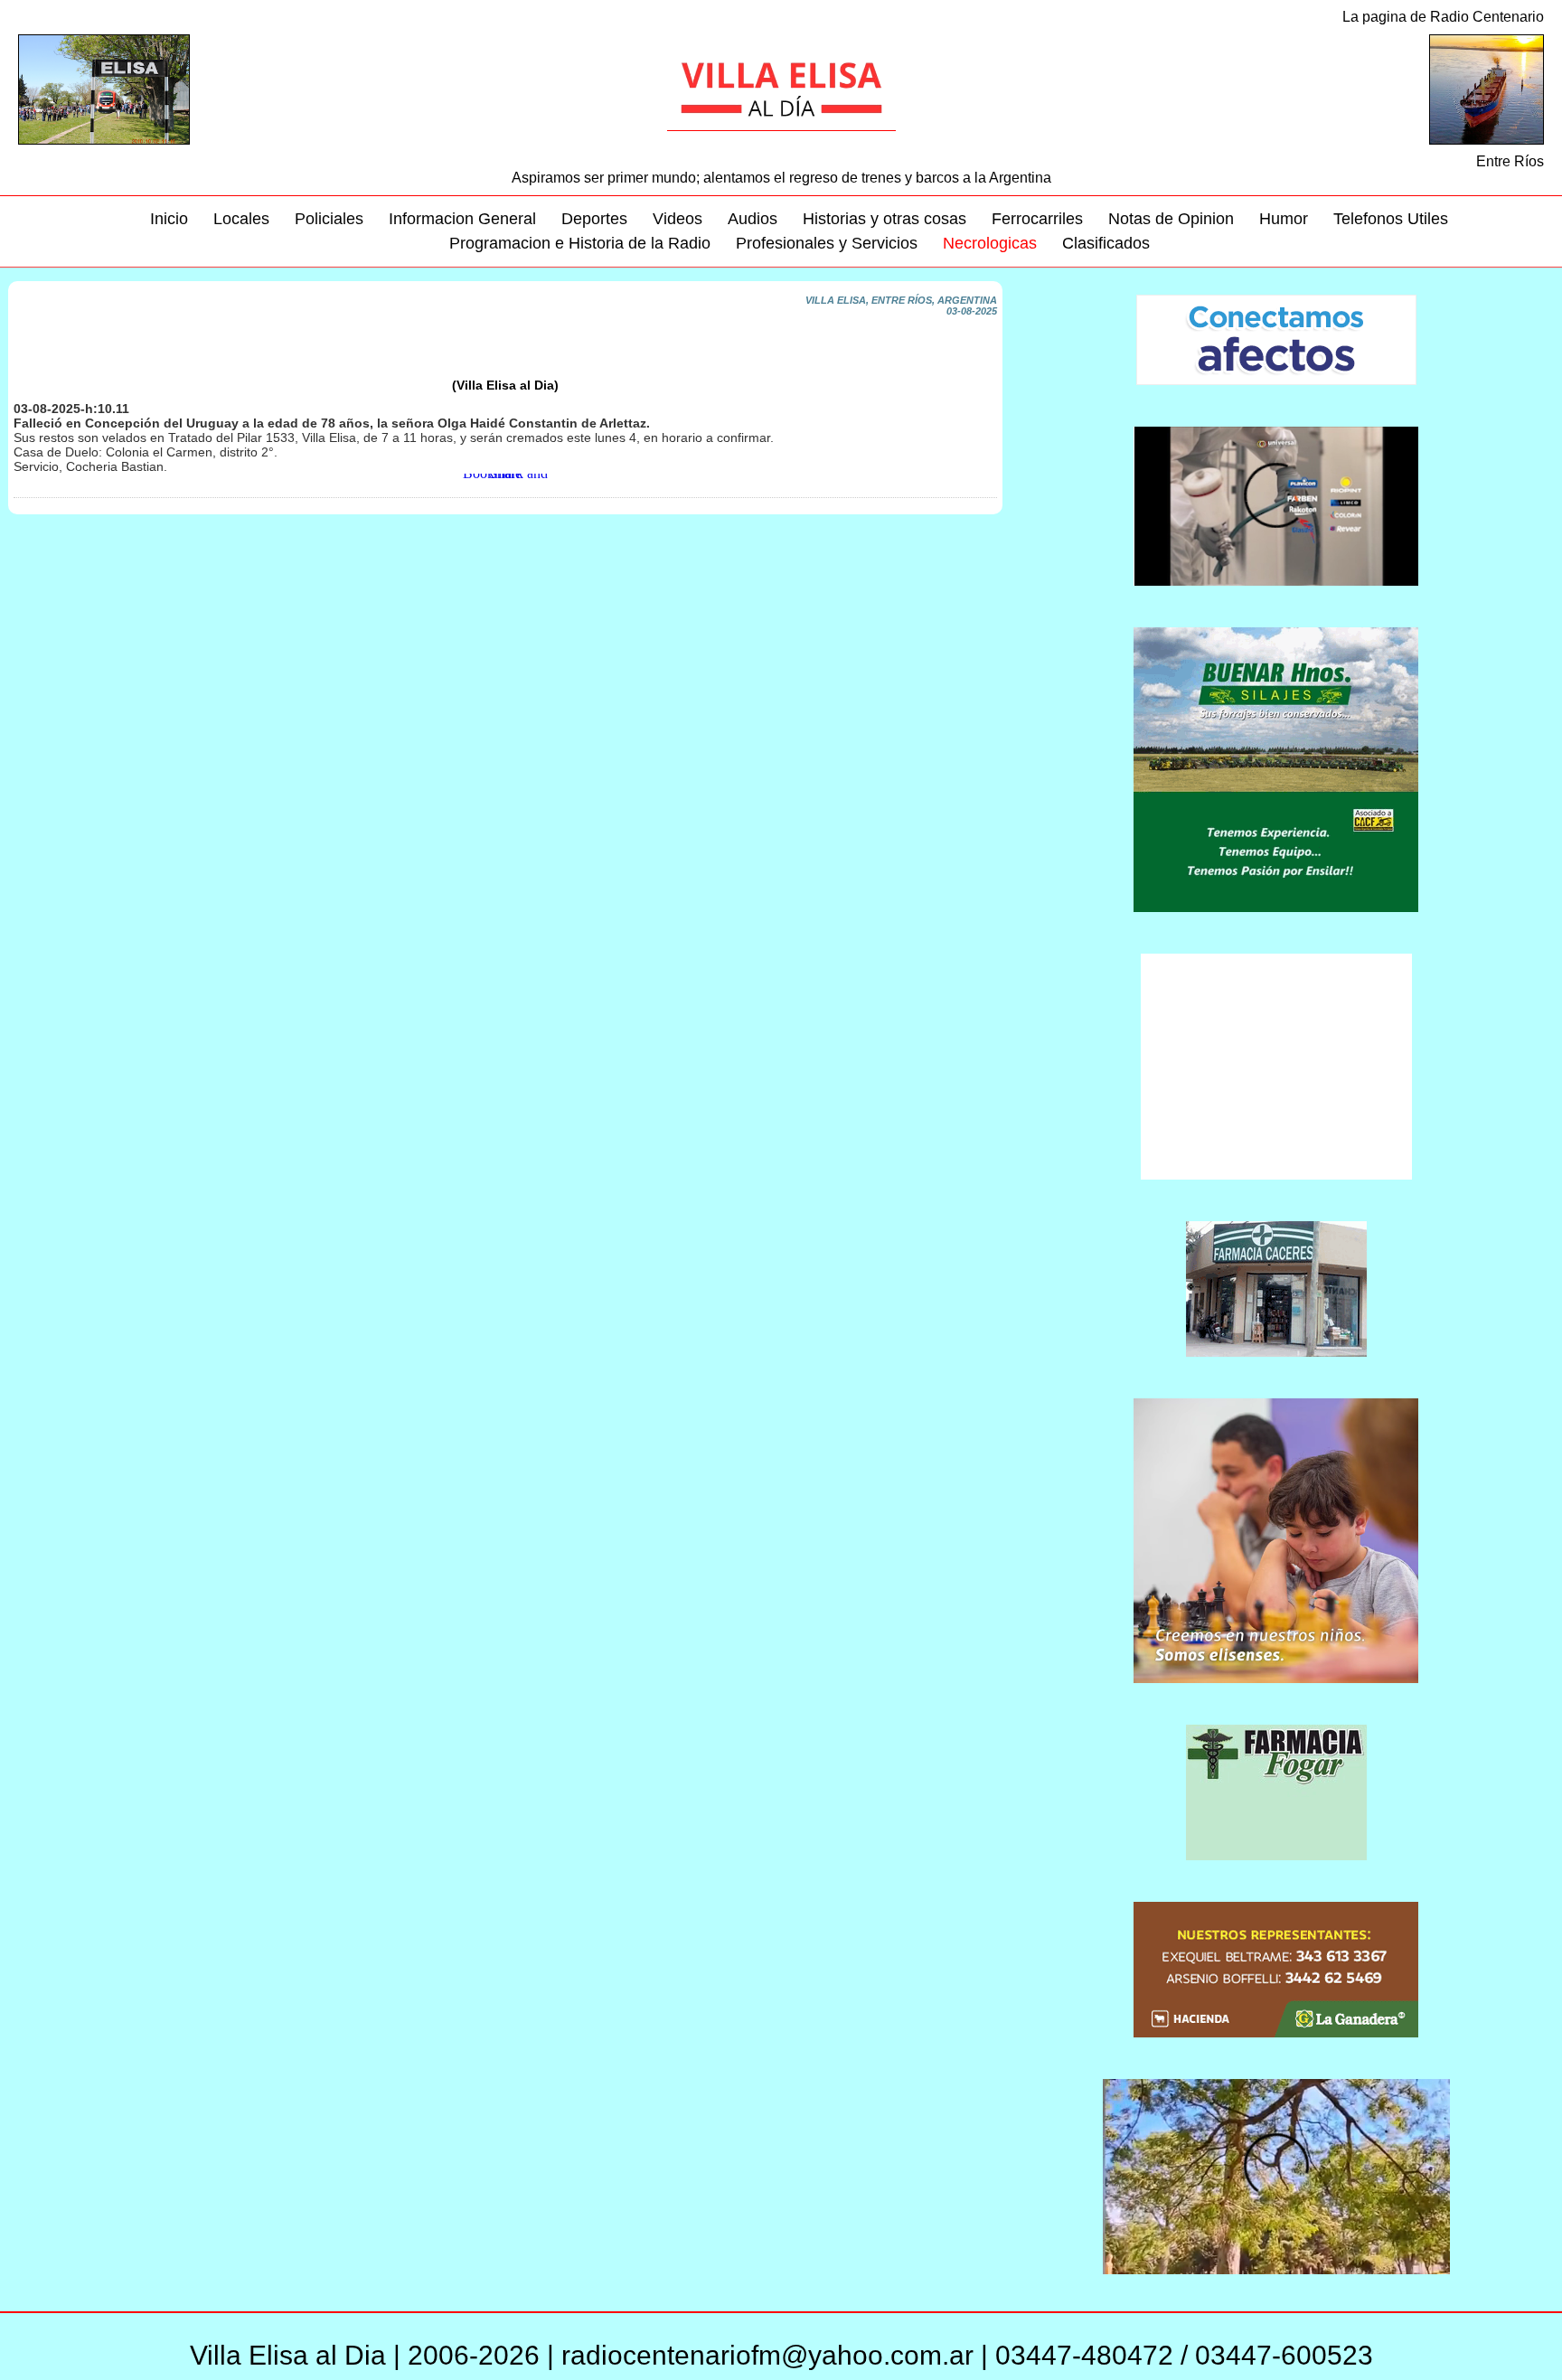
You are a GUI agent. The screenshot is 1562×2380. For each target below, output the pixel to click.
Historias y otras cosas (885, 219)
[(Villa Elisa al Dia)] (505, 374)
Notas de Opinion (1171, 219)
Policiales (329, 219)
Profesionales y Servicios (827, 243)
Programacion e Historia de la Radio (580, 243)
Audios (753, 219)
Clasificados (1106, 243)
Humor (1284, 219)
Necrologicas (990, 243)
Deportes (594, 219)
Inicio (169, 219)
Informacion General (462, 219)
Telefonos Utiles (1391, 219)
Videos (677, 219)
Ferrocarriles (1037, 219)
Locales (241, 219)
